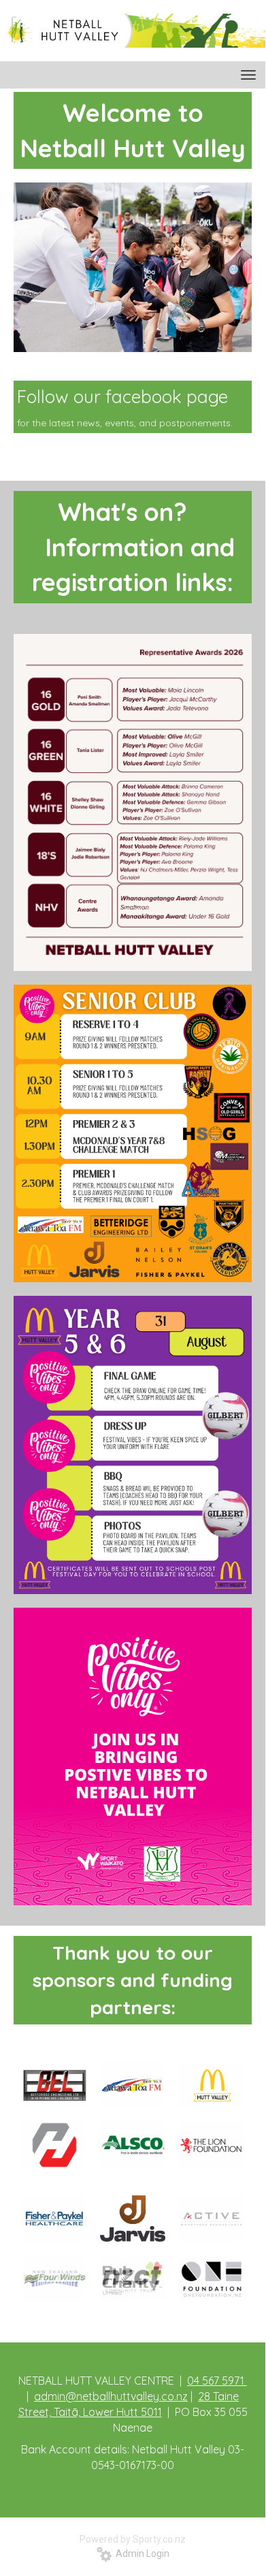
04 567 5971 (217, 2381)
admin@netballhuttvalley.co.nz (111, 2396)
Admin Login (140, 2554)
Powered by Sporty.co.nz (133, 2539)
